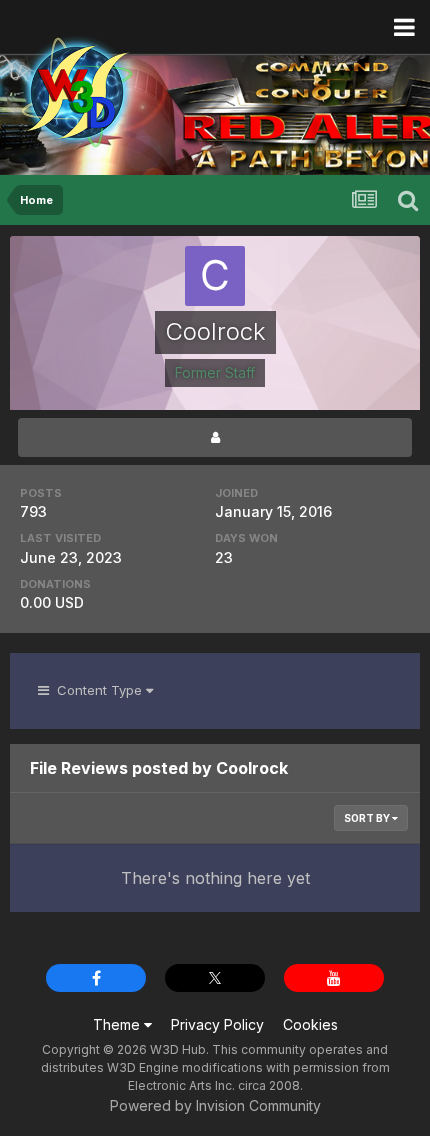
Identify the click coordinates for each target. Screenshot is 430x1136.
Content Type (97, 690)
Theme (118, 1024)
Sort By (368, 818)
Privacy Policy (217, 1024)
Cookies (310, 1024)
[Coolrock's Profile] (215, 437)
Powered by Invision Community (215, 1105)
